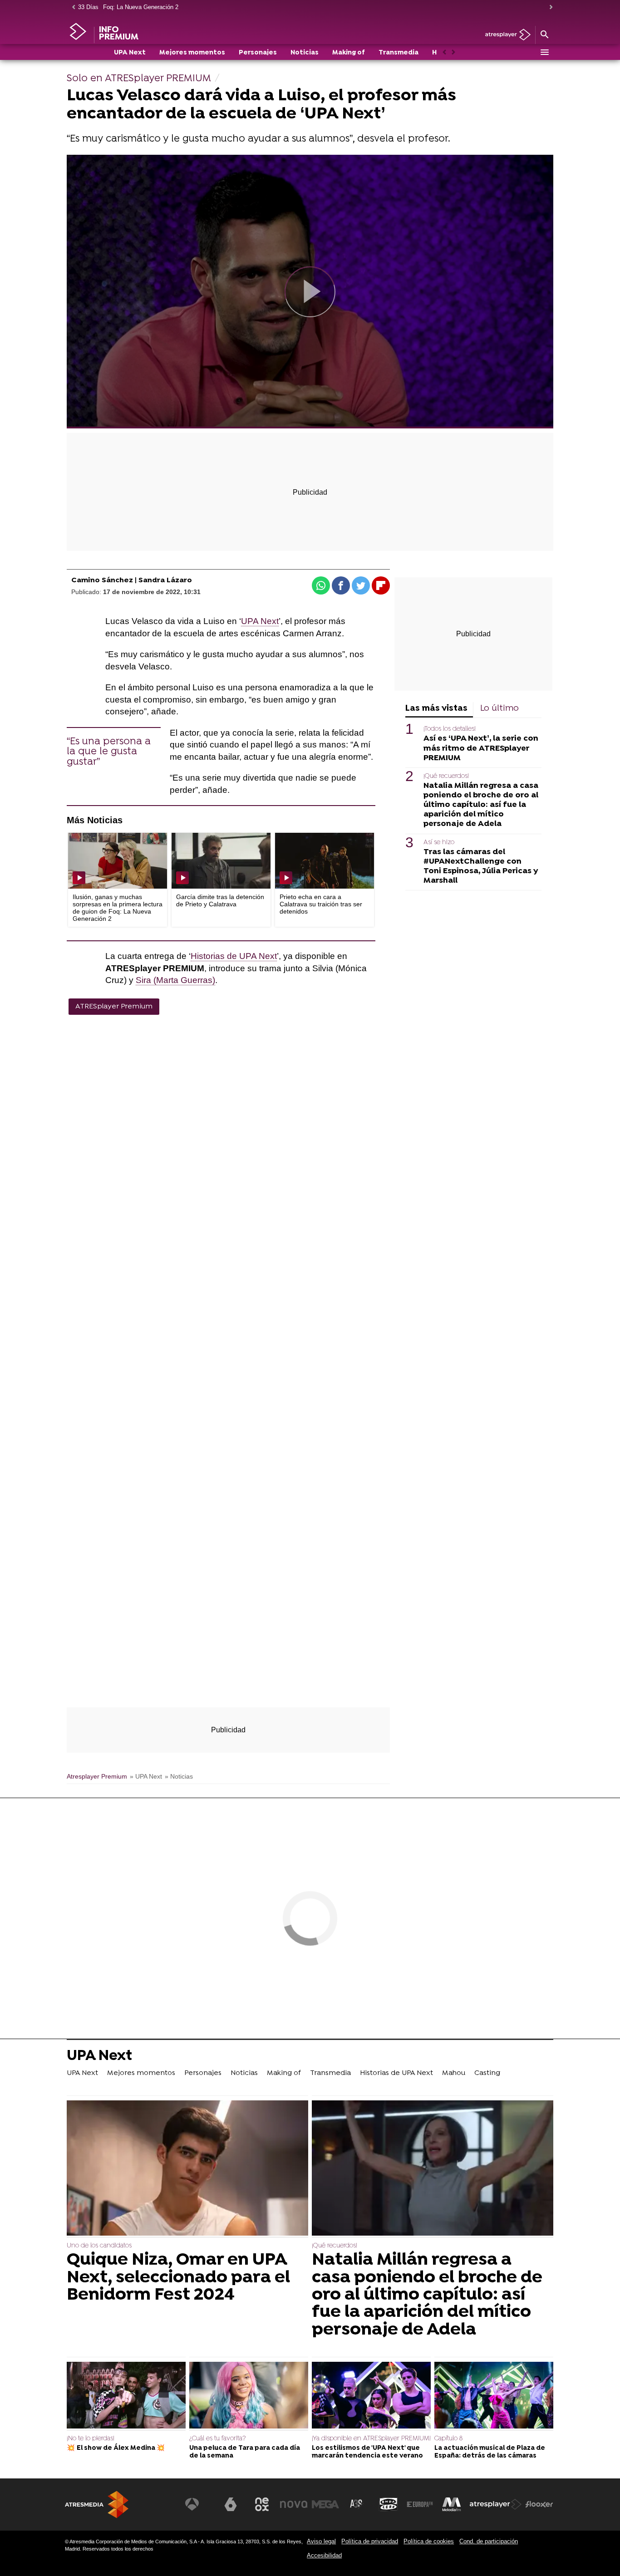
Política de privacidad (370, 2541)
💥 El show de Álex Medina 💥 (116, 2448)
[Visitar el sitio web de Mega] (325, 2504)
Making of (349, 53)
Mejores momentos (192, 53)
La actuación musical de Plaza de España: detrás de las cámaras (490, 2452)
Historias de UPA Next (234, 956)
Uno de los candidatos (99, 2246)
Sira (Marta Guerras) (175, 980)
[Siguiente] (549, 7)
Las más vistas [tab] (436, 709)
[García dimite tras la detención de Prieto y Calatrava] (221, 861)
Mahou (454, 2073)
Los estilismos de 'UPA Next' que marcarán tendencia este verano (367, 2452)
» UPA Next (146, 1777)
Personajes (258, 53)
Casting (487, 2073)
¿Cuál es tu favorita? (217, 2439)
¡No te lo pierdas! (91, 2439)
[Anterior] (71, 7)
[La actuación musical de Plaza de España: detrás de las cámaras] (494, 2396)
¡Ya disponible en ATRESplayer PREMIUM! (371, 2439)
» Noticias (179, 1777)
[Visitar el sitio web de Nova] (294, 2504)
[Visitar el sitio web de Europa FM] (420, 2504)
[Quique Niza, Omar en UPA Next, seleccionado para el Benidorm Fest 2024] (187, 2169)
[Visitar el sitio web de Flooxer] (539, 2504)
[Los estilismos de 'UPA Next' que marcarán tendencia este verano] (371, 2396)
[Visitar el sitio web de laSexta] (231, 2504)
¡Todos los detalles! (450, 729)
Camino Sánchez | (105, 580)
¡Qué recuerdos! (446, 776)
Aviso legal (321, 2541)
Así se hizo (439, 843)
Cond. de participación (489, 2541)
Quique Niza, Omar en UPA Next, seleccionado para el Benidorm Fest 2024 (178, 2278)
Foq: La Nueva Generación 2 (141, 7)
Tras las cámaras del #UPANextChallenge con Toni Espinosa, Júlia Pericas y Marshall (481, 866)
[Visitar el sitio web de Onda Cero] (389, 2504)
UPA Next (130, 53)
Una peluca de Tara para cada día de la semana (245, 2452)
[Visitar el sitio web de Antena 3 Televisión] (199, 2504)
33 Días (88, 7)
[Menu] (544, 52)
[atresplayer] (504, 35)
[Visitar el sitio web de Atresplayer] (496, 2504)
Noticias (305, 53)
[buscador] (544, 35)
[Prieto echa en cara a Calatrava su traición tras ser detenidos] (325, 861)
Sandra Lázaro (165, 580)
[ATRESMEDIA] (97, 2505)
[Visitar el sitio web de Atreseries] (357, 2504)
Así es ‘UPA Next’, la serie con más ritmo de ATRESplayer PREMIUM (481, 749)
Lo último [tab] (499, 709)
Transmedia (399, 53)
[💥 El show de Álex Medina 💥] (126, 2396)
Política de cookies (429, 2541)
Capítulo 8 (448, 2439)
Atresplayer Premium (97, 1777)
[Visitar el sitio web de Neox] (262, 2504)
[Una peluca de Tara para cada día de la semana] (249, 2396)
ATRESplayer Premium (114, 1007)
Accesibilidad (324, 2555)
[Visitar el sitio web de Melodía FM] (452, 2504)
